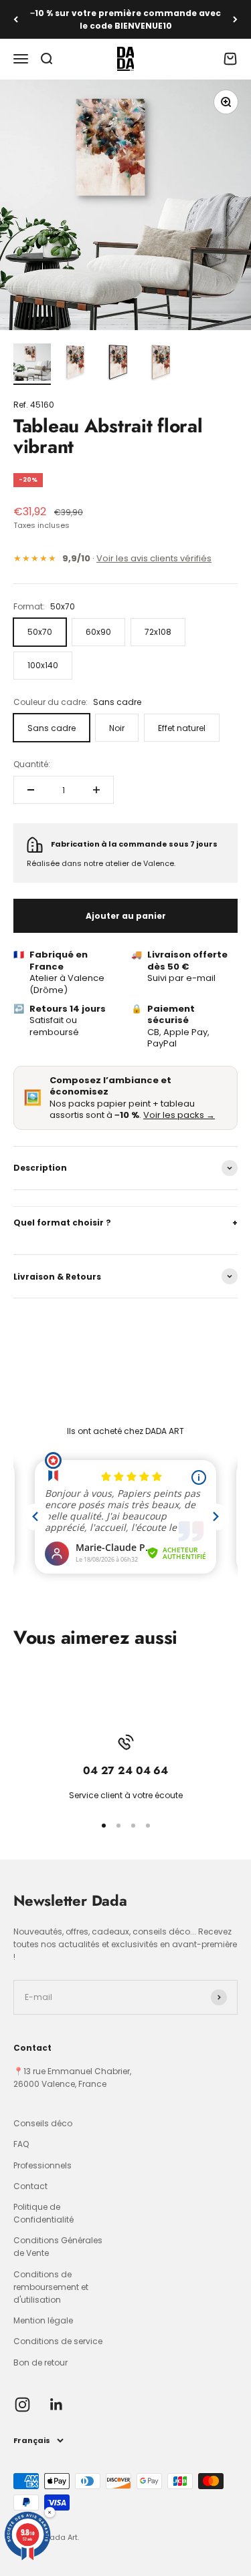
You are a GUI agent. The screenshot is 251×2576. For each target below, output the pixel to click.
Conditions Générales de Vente (58, 2247)
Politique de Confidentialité (44, 2213)
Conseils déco (43, 2123)
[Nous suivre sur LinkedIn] (57, 2405)
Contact (30, 2186)
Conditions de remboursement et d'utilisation (51, 2287)
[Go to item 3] (118, 364)
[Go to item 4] (161, 364)
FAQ (21, 2144)
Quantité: (32, 764)
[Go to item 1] (32, 364)
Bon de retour (40, 2363)
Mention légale (43, 2320)
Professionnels (43, 2165)
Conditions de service (58, 2341)
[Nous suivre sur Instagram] (22, 2405)
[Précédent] (16, 19)
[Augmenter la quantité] (96, 790)
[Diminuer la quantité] (31, 790)
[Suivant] (235, 19)
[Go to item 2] (75, 364)
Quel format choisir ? (125, 1223)
